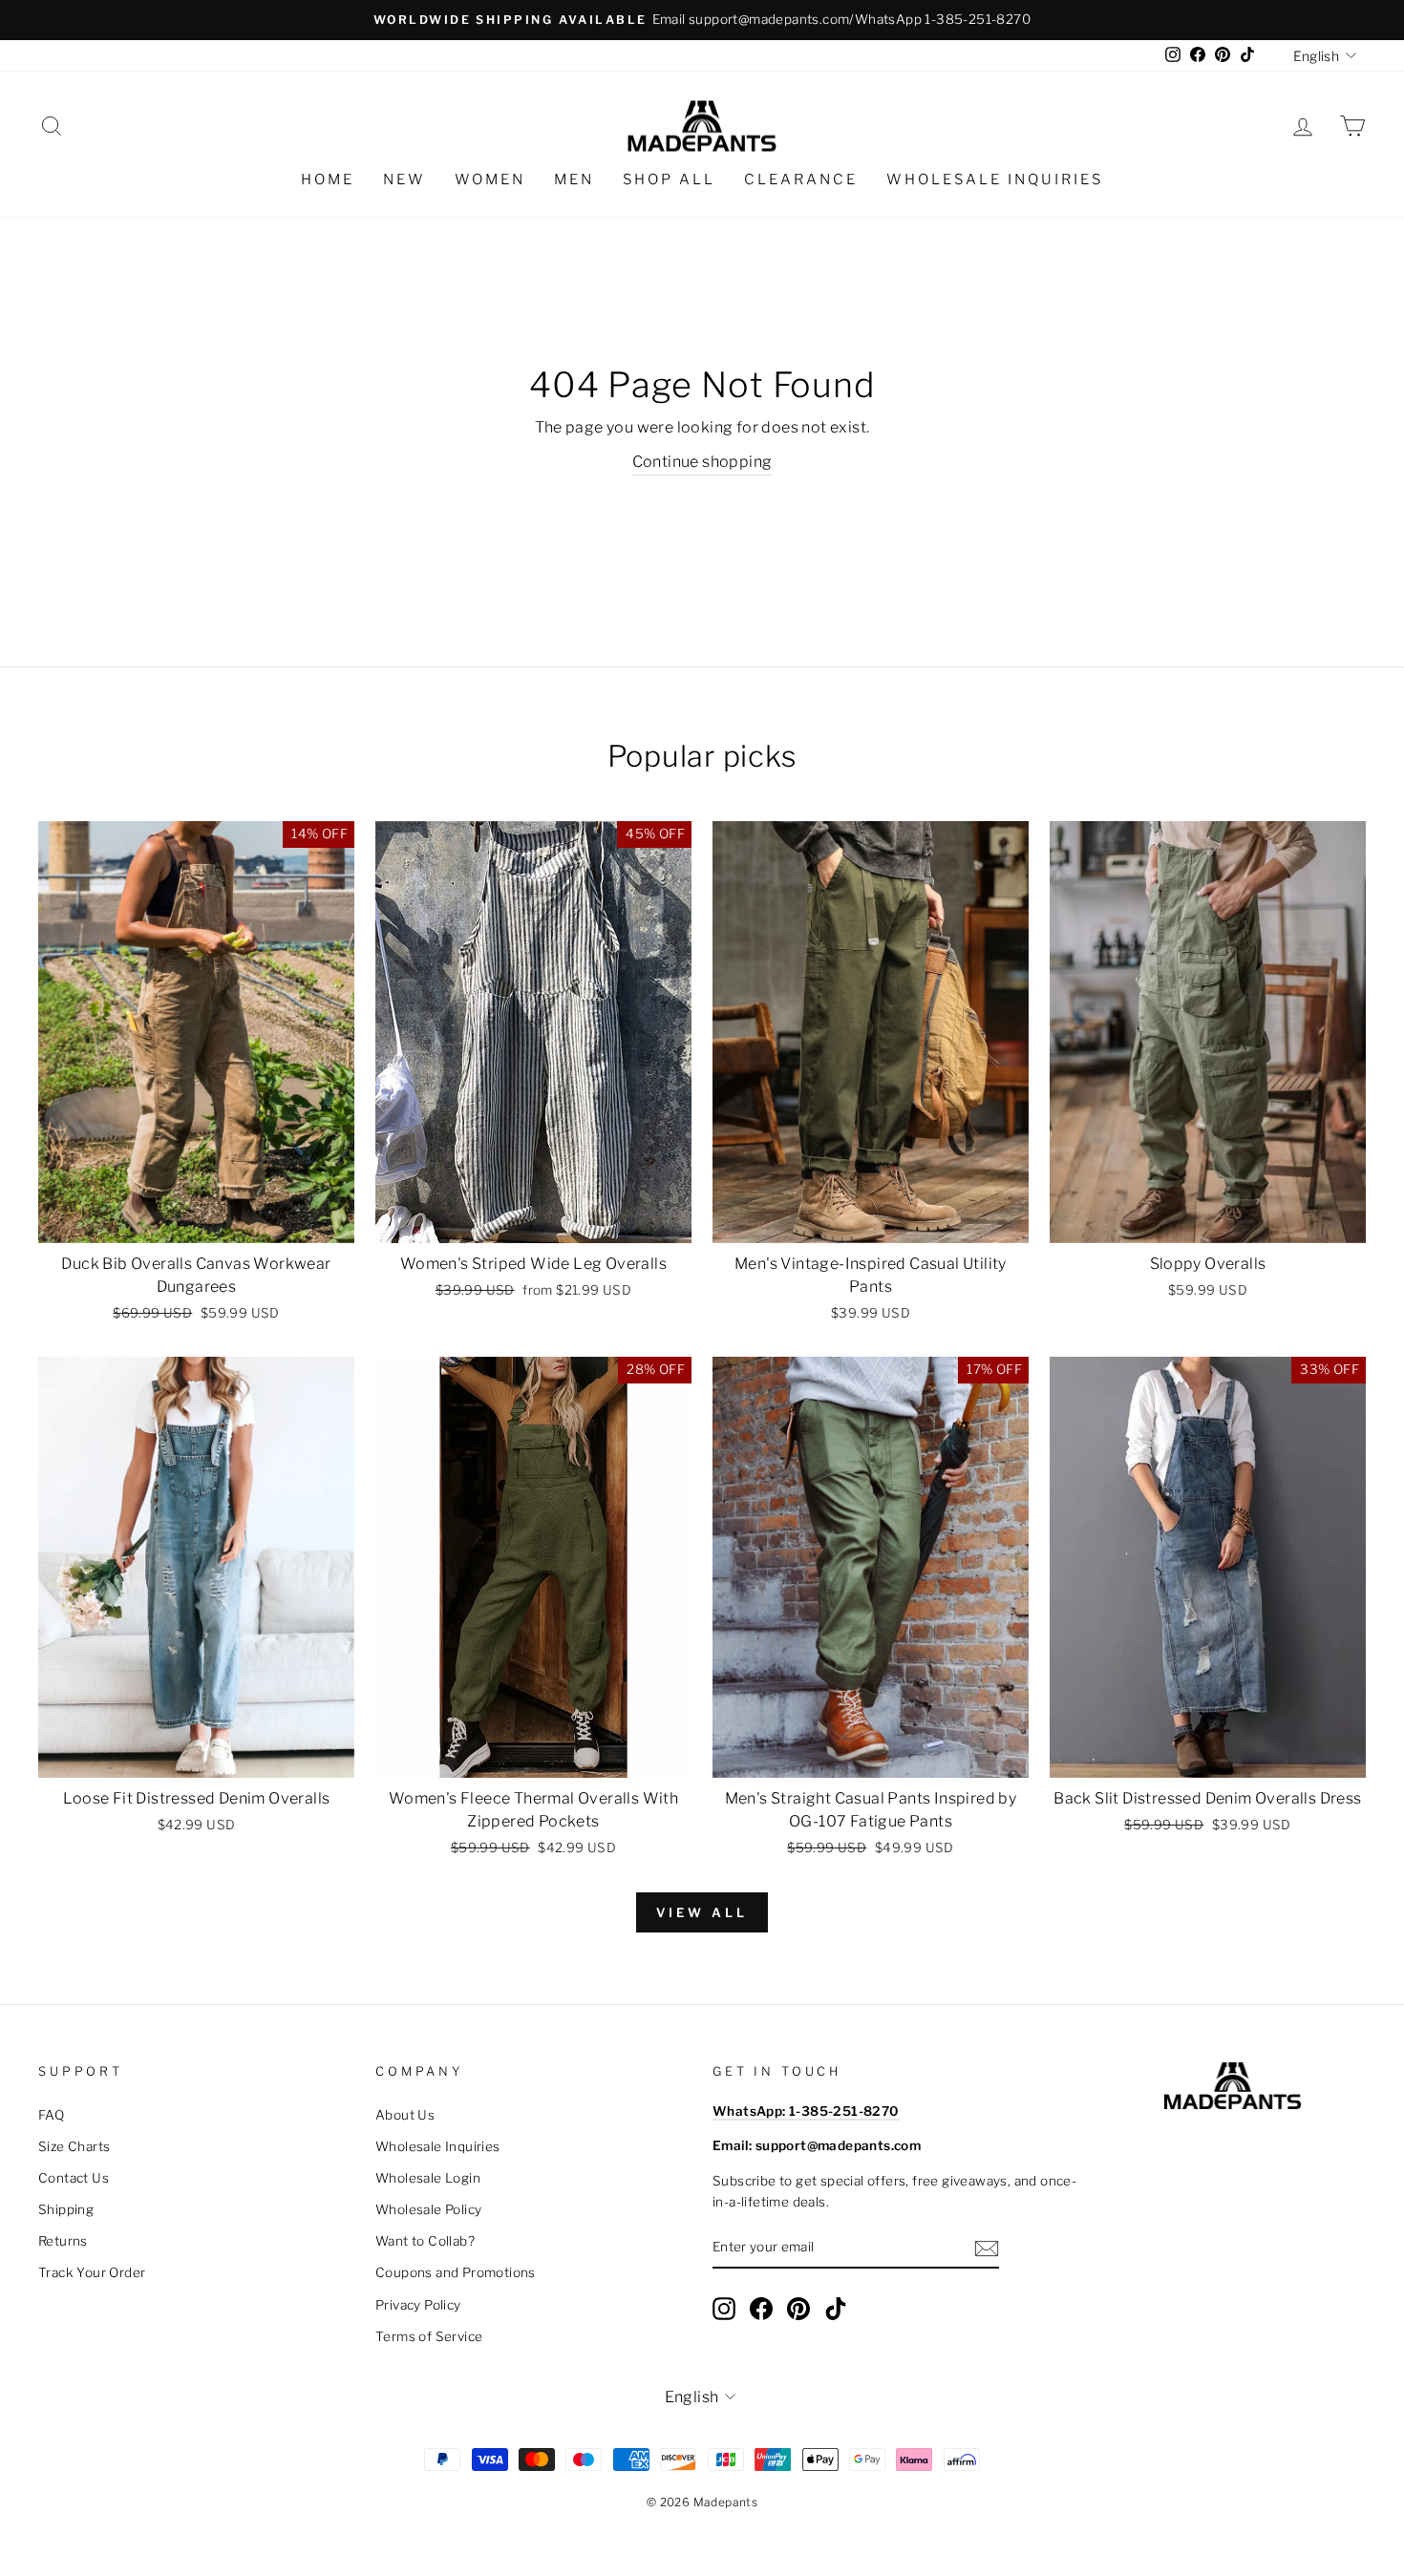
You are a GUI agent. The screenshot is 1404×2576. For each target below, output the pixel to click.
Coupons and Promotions (456, 2272)
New (404, 179)
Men (574, 179)
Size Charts (74, 2146)
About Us (405, 2115)
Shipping (66, 2209)
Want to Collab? (425, 2241)
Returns (63, 2241)
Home (328, 179)
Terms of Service (429, 2336)
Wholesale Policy (428, 2209)
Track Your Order (92, 2272)
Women (490, 179)
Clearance (801, 179)
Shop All (669, 179)
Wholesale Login (428, 2178)
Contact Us (74, 2178)
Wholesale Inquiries (995, 179)
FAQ (51, 2115)
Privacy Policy (418, 2305)
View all (702, 1912)
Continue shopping (702, 462)
